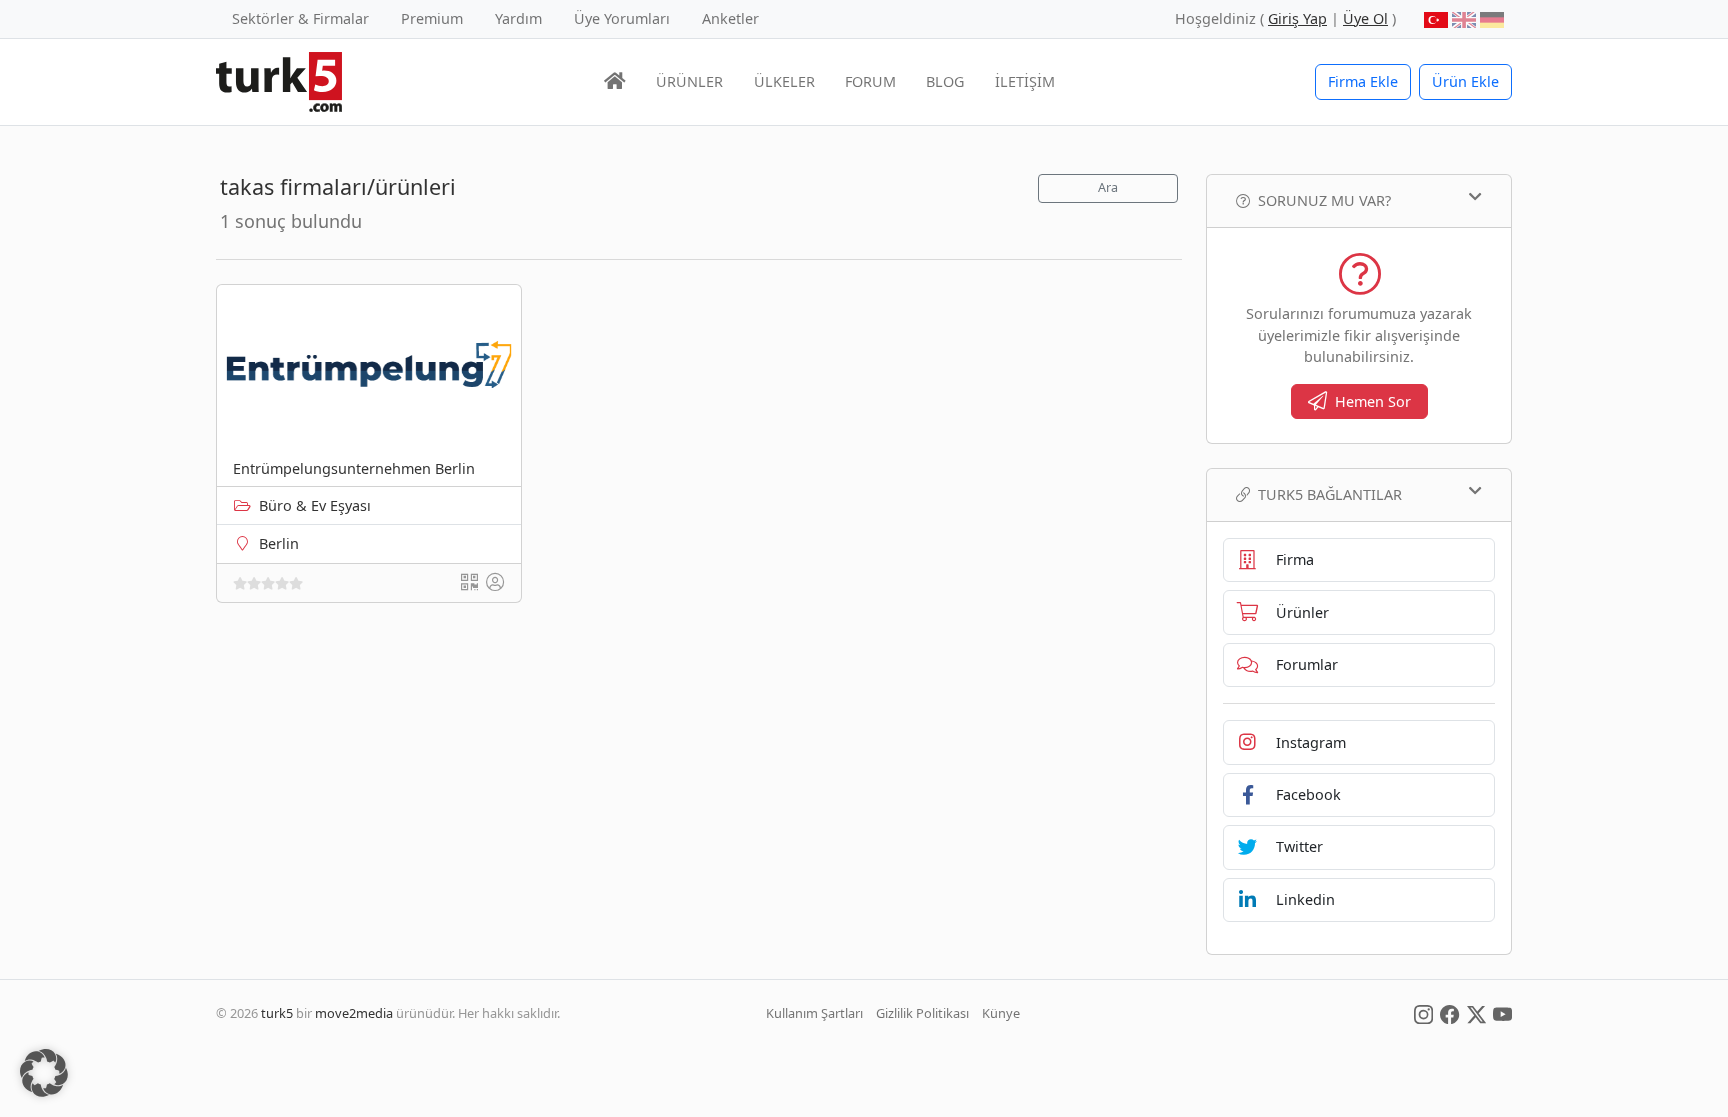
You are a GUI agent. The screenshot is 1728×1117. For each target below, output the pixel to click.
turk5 (277, 1013)
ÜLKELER (784, 81)
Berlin (279, 543)
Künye (1001, 1013)
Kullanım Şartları (814, 1013)
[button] (44, 1073)
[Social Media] (1423, 1013)
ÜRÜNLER (689, 81)
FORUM (870, 81)
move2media (354, 1013)
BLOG (945, 81)
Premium (432, 18)
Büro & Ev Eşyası (315, 505)
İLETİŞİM (1025, 81)
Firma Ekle (1363, 81)
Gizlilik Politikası (922, 1013)
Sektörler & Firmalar (300, 18)
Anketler (730, 18)
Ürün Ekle (1465, 81)
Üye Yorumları (622, 18)
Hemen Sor (1373, 401)
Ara (1108, 187)
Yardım (518, 18)
